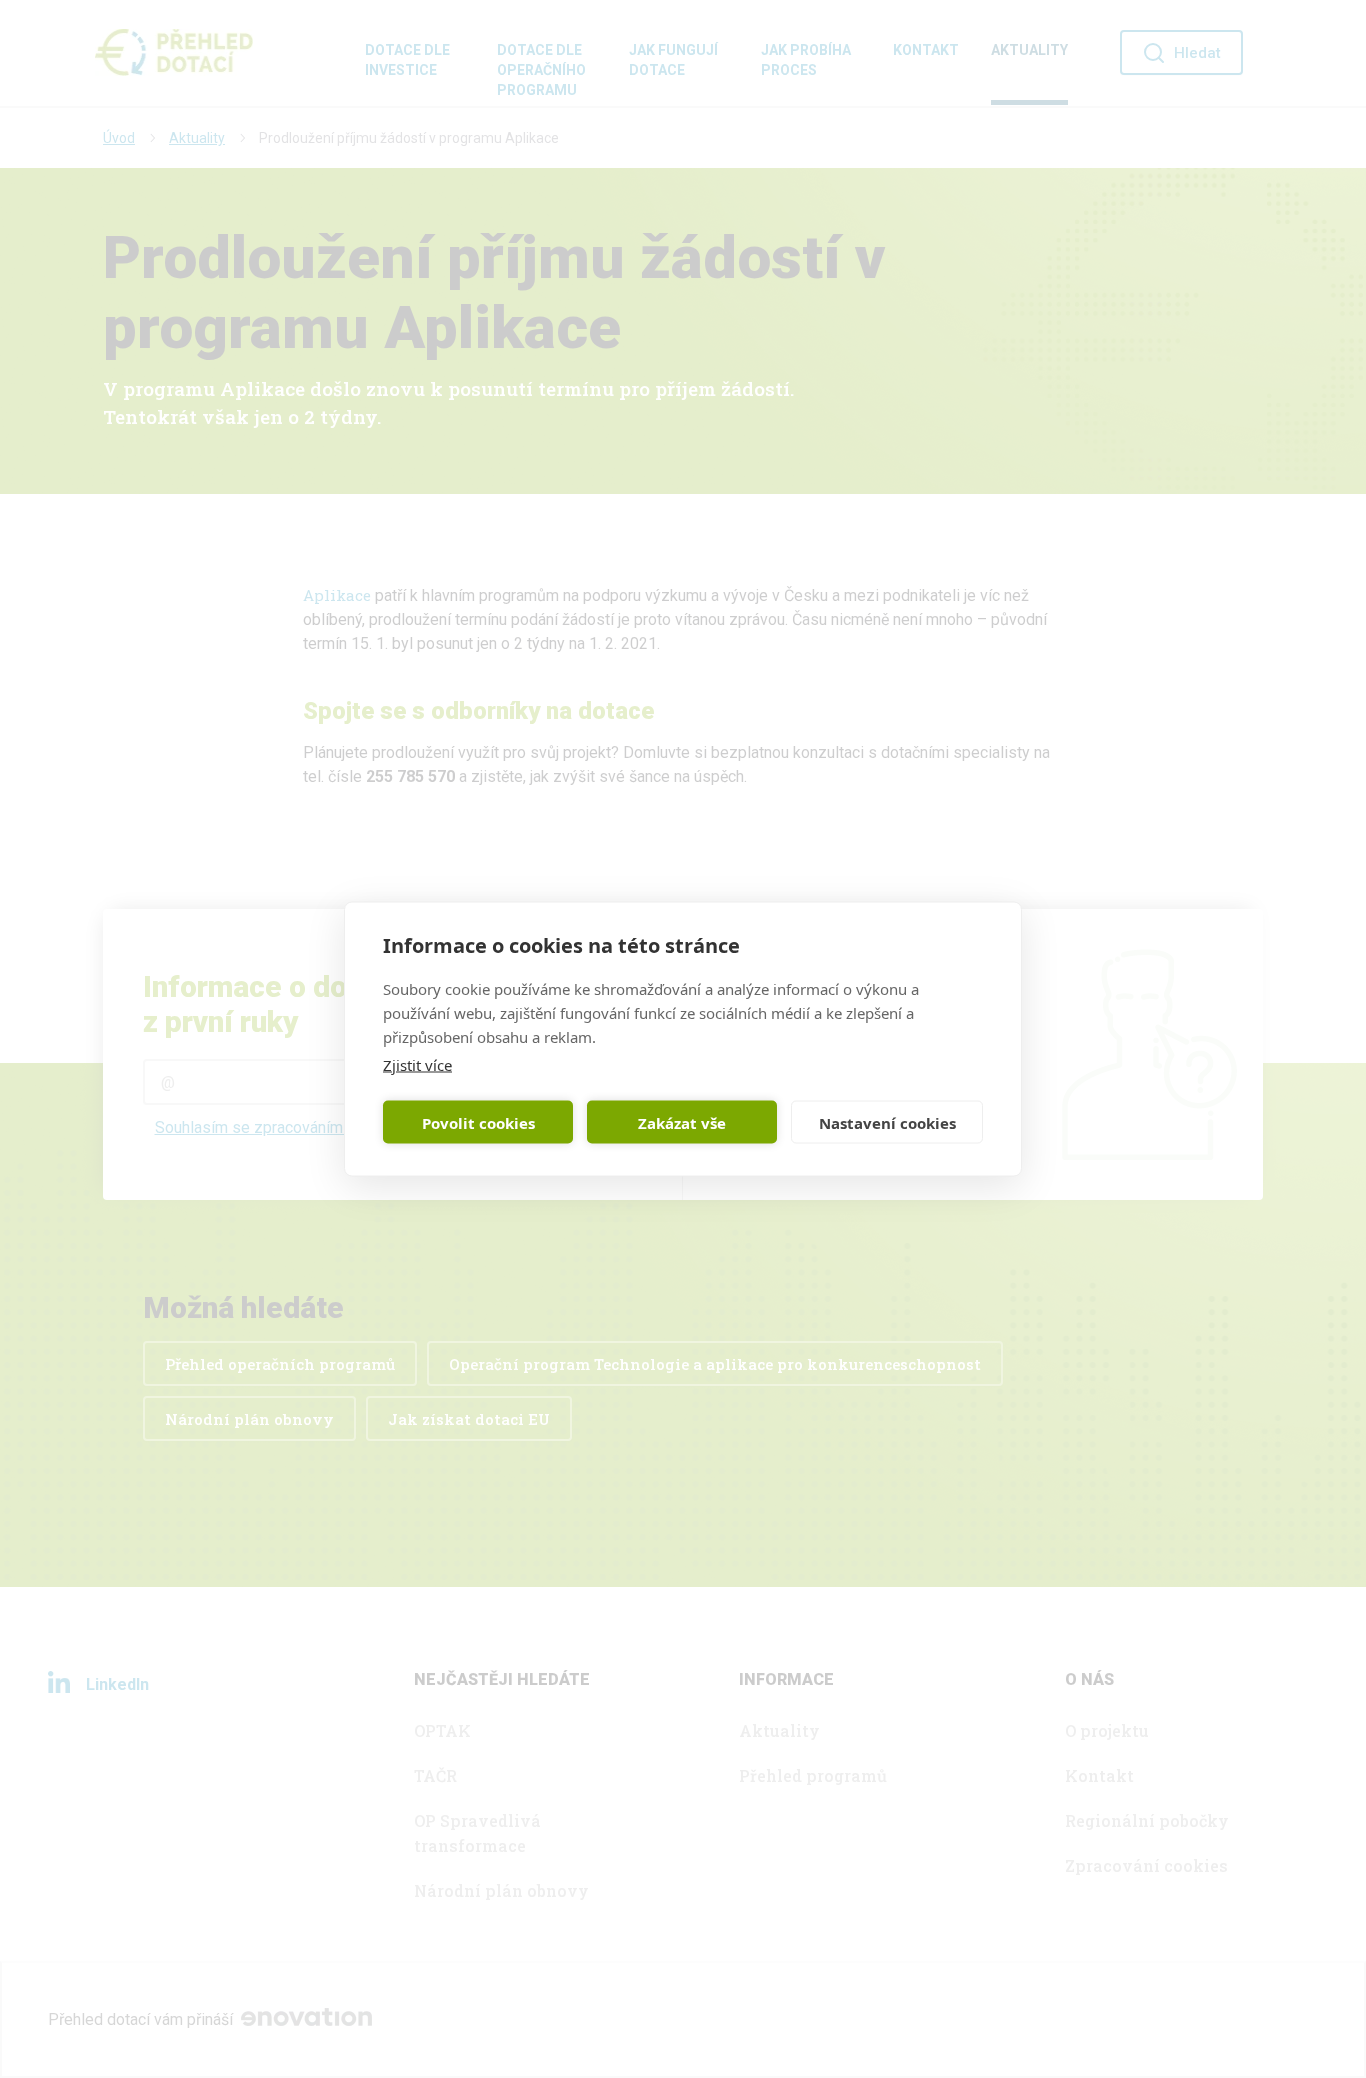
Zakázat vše (682, 1122)
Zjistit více (417, 1065)
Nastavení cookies (887, 1122)
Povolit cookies (478, 1122)
